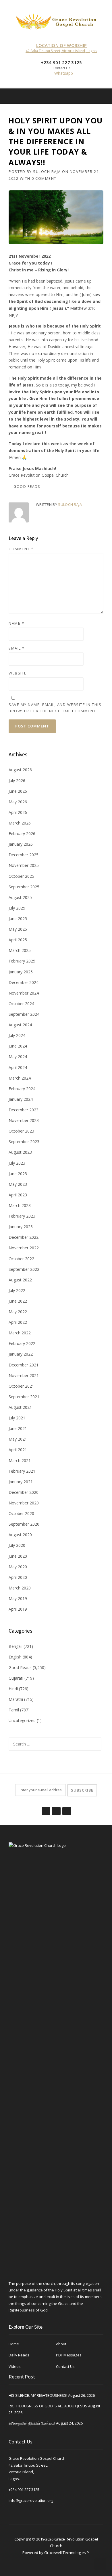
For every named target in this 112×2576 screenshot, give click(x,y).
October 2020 (21, 1513)
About (61, 2344)
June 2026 (18, 791)
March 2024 (20, 1078)
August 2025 (20, 897)
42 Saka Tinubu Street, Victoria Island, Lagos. (61, 51)
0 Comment (44, 178)
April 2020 (18, 1577)
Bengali (16, 1646)
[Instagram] (104, 96)
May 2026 (18, 802)
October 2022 (21, 1259)
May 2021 (18, 1439)
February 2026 (22, 834)
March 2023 (20, 1205)
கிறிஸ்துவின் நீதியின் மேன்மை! (32, 2423)
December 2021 (24, 1365)
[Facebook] (96, 96)
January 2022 (21, 1354)
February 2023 (22, 1216)
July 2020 (17, 1545)
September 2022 (24, 1269)
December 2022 (24, 1237)
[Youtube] (66, 1808)
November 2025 (24, 865)
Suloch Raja (47, 171)
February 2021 (22, 1471)
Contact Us (65, 2366)
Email (17, 648)
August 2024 (20, 1025)
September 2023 (24, 1142)
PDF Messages (69, 2355)
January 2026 (21, 844)
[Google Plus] (56, 1808)
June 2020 (18, 1556)
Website (18, 673)
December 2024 (24, 982)
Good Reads (27, 487)
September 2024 (24, 1014)
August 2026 (20, 770)
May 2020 (18, 1567)
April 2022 (18, 1322)
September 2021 (24, 1397)
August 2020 (20, 1535)
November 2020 (24, 1503)
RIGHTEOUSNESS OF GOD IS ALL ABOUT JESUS (48, 2406)
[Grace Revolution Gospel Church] (56, 20)
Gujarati (16, 1678)
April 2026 (18, 812)
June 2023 (18, 1174)
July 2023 (17, 1163)
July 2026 (17, 781)
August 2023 (20, 1152)
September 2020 (24, 1524)
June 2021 (18, 1428)
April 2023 (18, 1195)
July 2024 (17, 1035)
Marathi (16, 1699)
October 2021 (21, 1386)
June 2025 (18, 919)
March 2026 (20, 823)
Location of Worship (62, 45)
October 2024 (21, 1004)
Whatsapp (63, 73)
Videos (15, 2366)
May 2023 (18, 1184)
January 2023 (21, 1227)
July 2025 (17, 908)
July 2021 (17, 1418)
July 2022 (17, 1290)
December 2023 (24, 1110)
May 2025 (18, 929)
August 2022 (20, 1280)
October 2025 (21, 876)
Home (14, 2344)
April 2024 (18, 1067)
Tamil (14, 1710)
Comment (21, 549)
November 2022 (24, 1248)
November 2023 (24, 1120)
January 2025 (21, 972)
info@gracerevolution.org (31, 2500)
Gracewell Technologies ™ (67, 2553)
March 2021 (20, 1460)
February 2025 (22, 961)
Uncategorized (22, 1720)
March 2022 (20, 1333)
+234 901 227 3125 (24, 2490)
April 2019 (18, 1609)
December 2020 (24, 1492)
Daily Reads (19, 2355)
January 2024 (21, 1099)
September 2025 (24, 887)
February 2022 (22, 1343)
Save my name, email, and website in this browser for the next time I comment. (55, 708)
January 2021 (21, 1482)
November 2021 (24, 1375)
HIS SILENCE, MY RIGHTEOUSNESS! (38, 2395)
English (15, 1657)
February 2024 (22, 1089)
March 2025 (20, 950)
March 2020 (20, 1588)
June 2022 (18, 1301)
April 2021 (18, 1450)
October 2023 (21, 1131)
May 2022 (18, 1312)
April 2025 (18, 940)
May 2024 (18, 1057)
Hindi (13, 1689)
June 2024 (18, 1046)
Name (16, 623)
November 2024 (24, 993)
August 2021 (20, 1407)
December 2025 (24, 855)
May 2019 (18, 1598)
